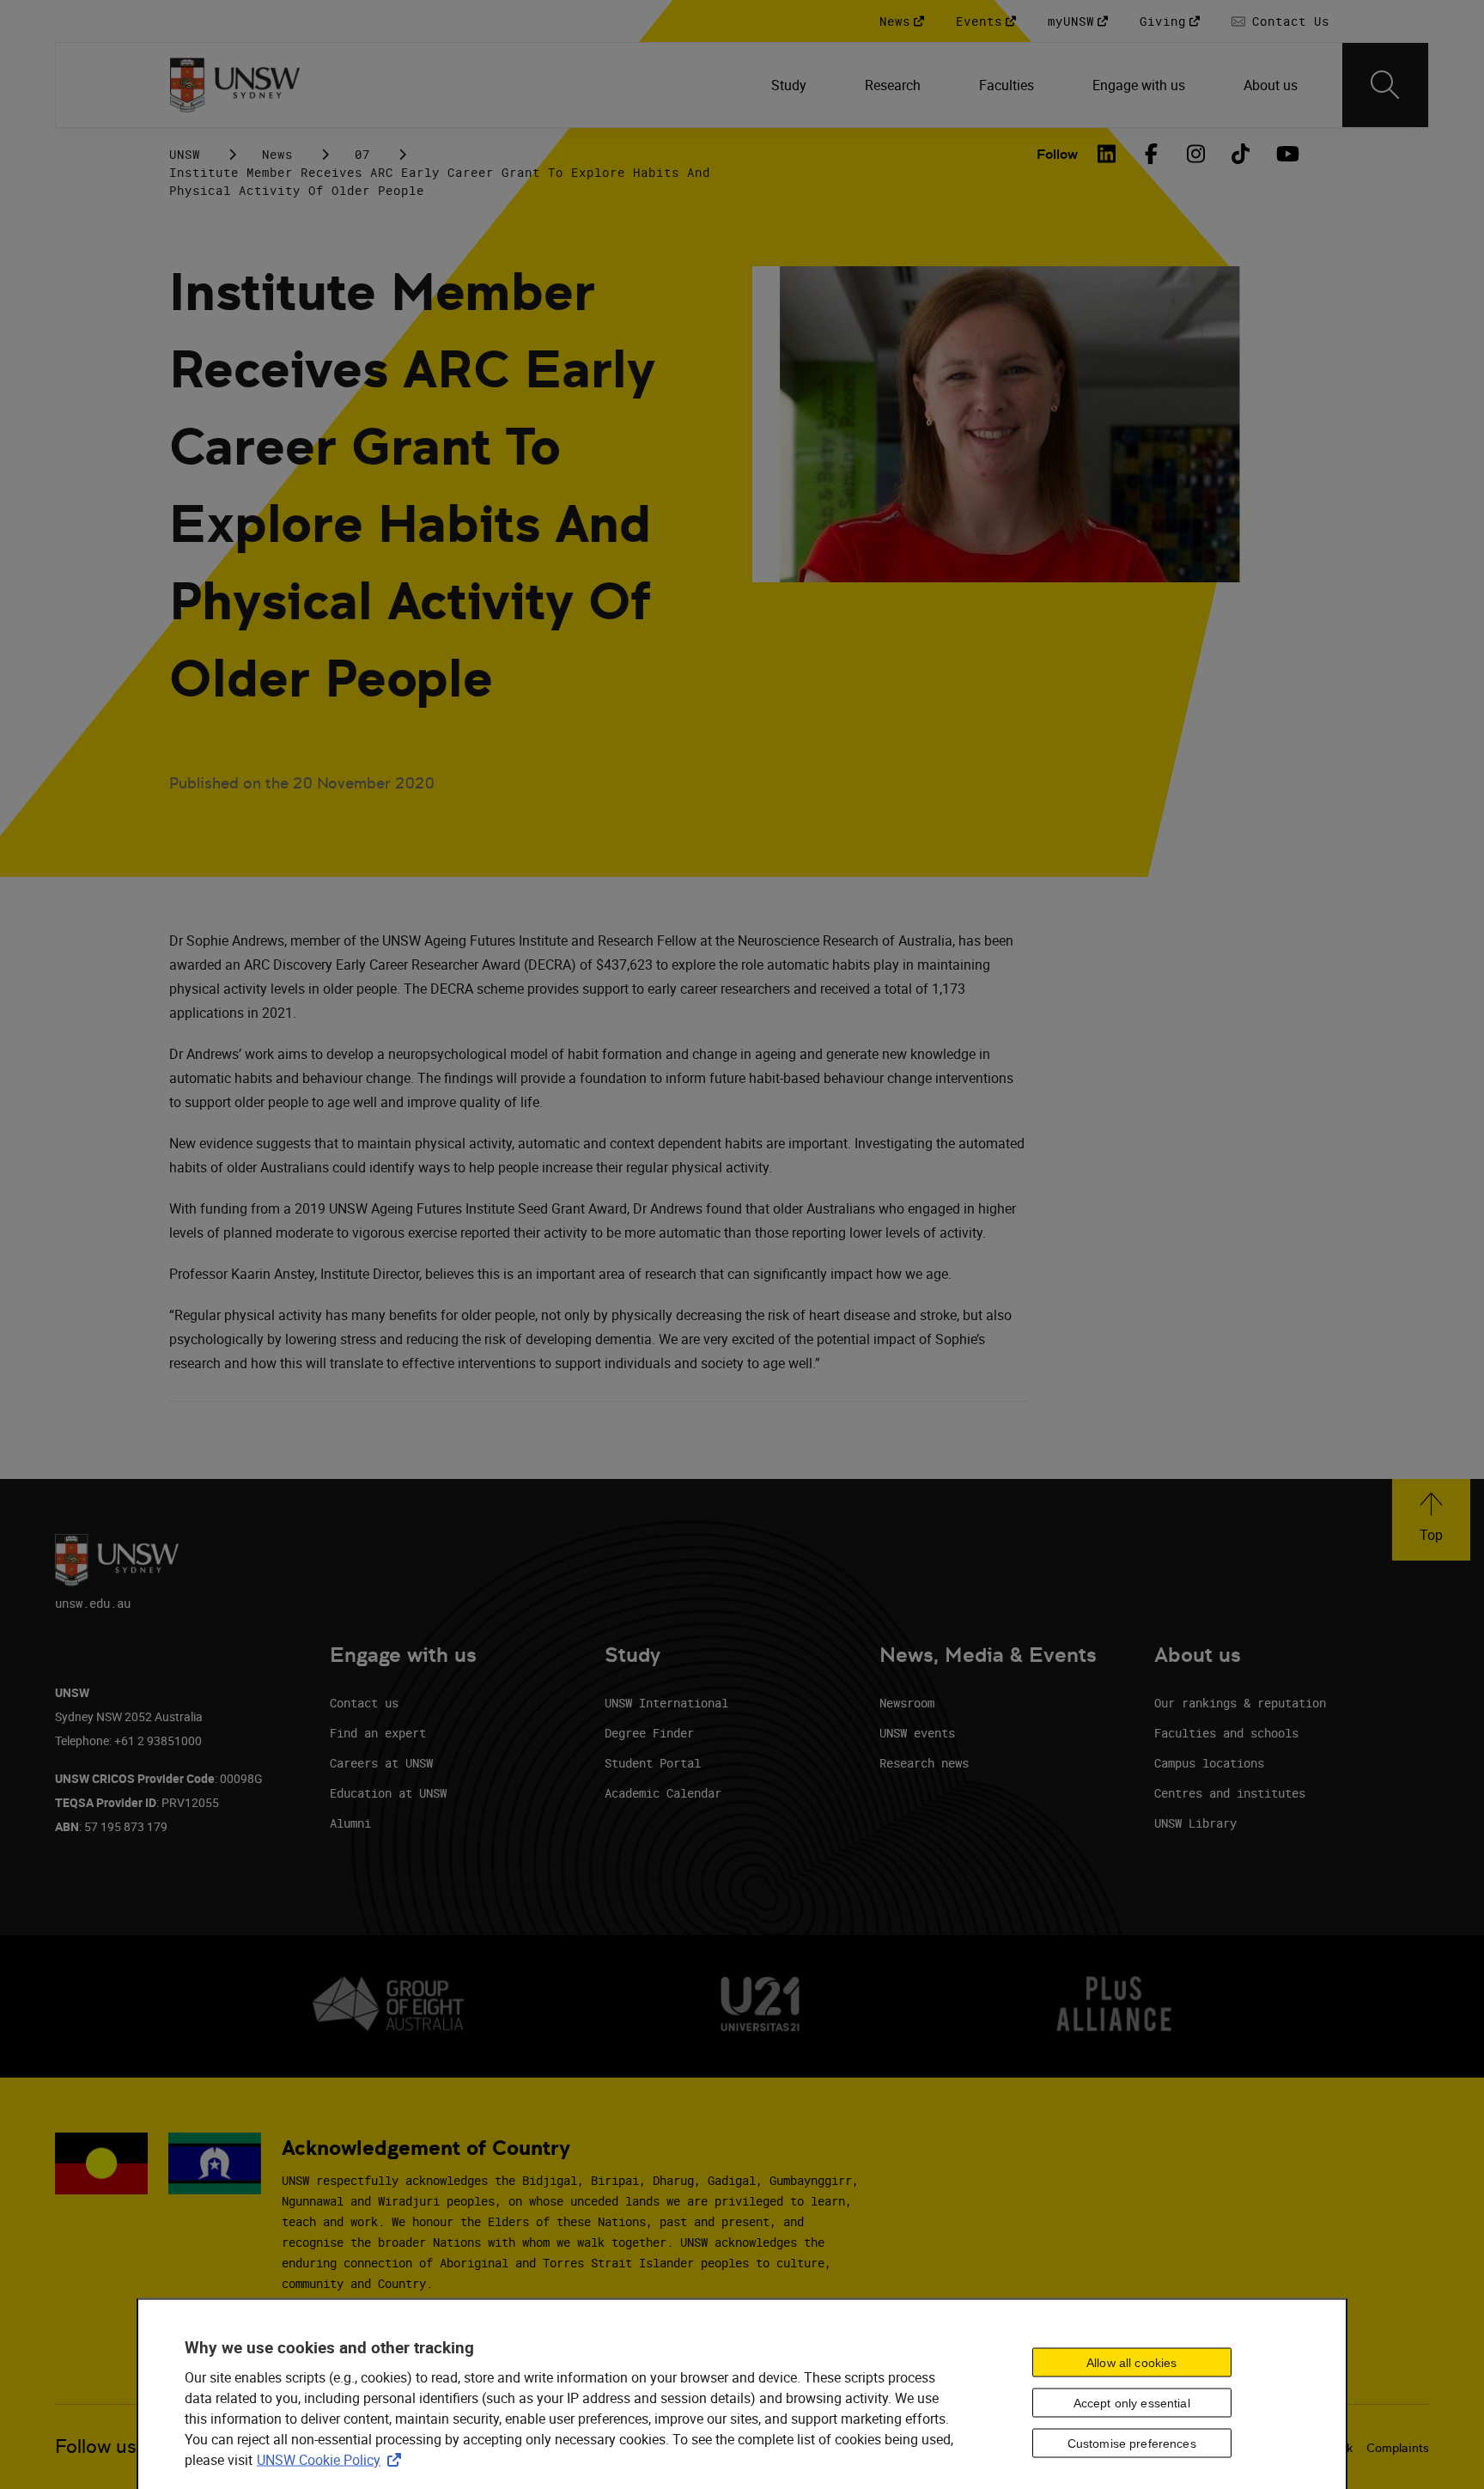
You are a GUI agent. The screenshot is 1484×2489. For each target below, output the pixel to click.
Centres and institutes (1230, 1793)
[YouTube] (1286, 154)
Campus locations (1209, 1763)
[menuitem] (791, 85)
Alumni (350, 1823)
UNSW (185, 154)
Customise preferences (1132, 2443)
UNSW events (917, 1733)
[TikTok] (1241, 154)
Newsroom (907, 1703)
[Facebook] (1152, 154)
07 (362, 154)
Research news (924, 1763)
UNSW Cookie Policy (332, 2459)
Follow (1057, 154)
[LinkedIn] (1107, 154)
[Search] (1385, 85)
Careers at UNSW (381, 1763)
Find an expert (378, 1733)
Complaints (1398, 2448)
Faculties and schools (1226, 1733)
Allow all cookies (1131, 2363)
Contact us (364, 1703)
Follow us (96, 2446)
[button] (1431, 1520)
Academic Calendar (663, 1793)
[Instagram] (1196, 154)
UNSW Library (1195, 1823)
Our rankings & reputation (1240, 1703)
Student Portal (653, 1763)
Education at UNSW (388, 1793)
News (277, 154)
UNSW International (666, 1703)
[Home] (235, 85)
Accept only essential (1132, 2403)
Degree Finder (649, 1733)
